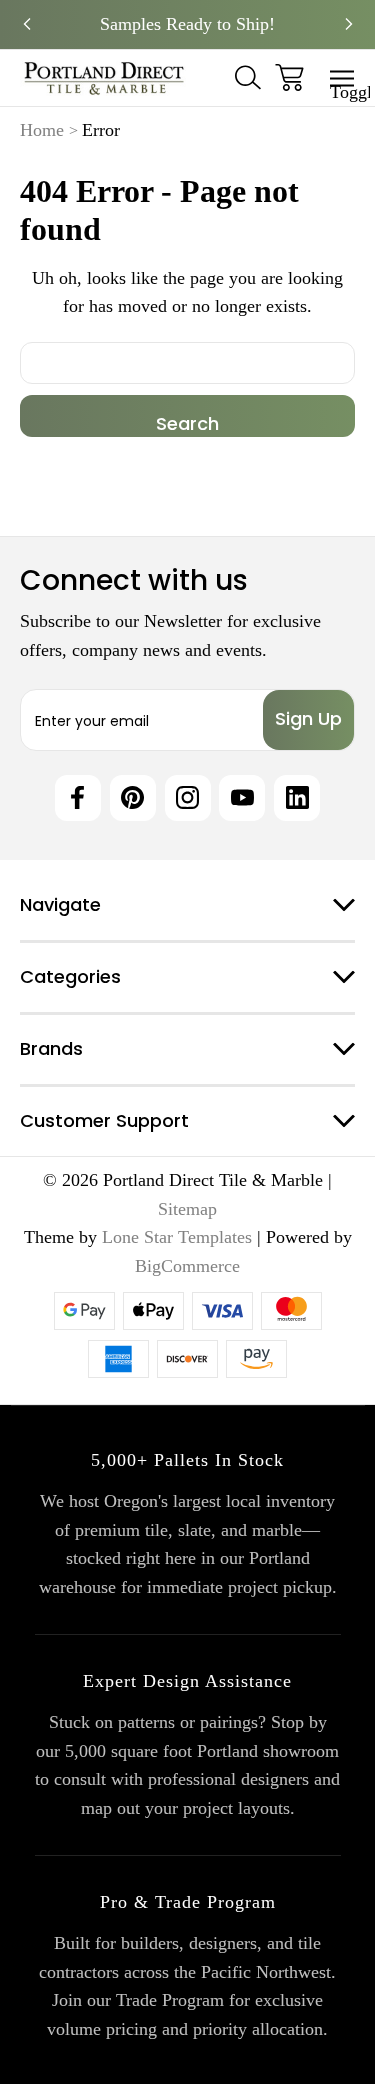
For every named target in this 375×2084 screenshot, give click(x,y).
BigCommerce (187, 1266)
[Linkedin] (297, 798)
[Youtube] (242, 798)
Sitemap (187, 1209)
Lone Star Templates (177, 1237)
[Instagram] (188, 798)
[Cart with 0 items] (289, 77)
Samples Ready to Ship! (187, 24)
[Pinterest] (133, 798)
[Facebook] (78, 798)
